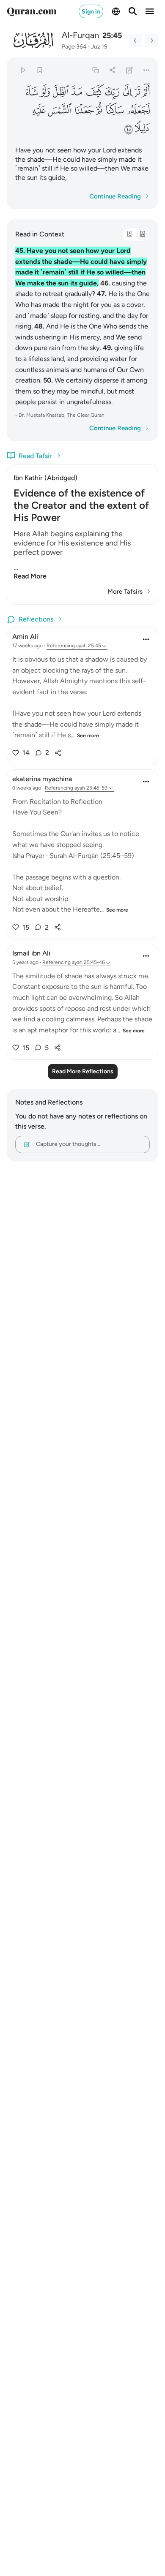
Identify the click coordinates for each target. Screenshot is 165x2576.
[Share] (112, 70)
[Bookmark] (40, 70)
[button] (146, 92)
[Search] (133, 11)
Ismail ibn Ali (31, 953)
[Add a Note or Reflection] (130, 70)
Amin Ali (25, 637)
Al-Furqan (80, 35)
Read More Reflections (83, 1071)
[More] (147, 70)
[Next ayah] (151, 41)
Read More (30, 576)
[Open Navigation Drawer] (150, 11)
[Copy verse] (95, 70)
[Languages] (116, 11)
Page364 (74, 47)
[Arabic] (129, 234)
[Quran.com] (32, 11)
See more (88, 736)
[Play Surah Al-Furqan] (23, 70)
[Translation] (142, 234)
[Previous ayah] (135, 41)
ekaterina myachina (42, 779)
